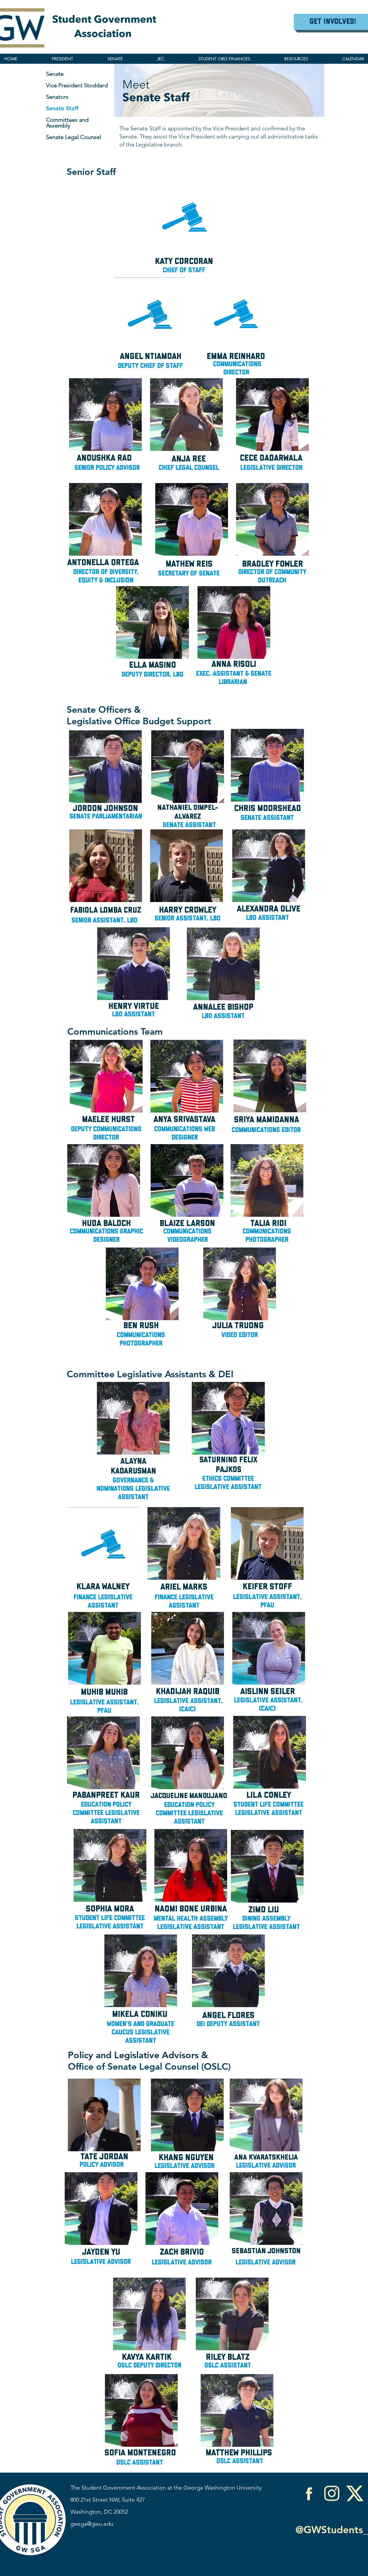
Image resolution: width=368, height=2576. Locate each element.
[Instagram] (332, 2493)
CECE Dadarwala (271, 458)
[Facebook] (309, 2493)
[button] (296, 59)
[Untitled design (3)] (355, 2493)
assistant (274, 918)
